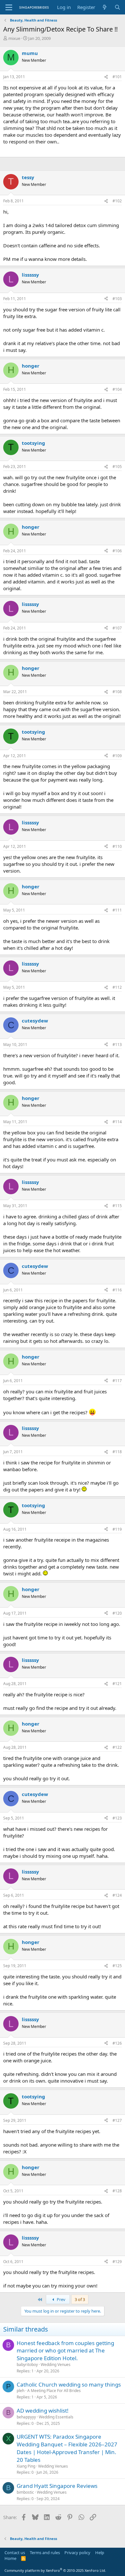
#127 (117, 2120)
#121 (117, 1684)
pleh (21, 2391)
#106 (117, 551)
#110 (117, 846)
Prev (61, 2299)
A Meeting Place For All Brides (54, 2391)
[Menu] (9, 7)
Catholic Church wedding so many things (69, 2384)
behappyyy (26, 2417)
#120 (117, 1613)
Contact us (15, 2553)
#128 (117, 2191)
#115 (117, 1206)
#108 (117, 692)
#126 (117, 2043)
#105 (117, 467)
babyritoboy (27, 2365)
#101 (117, 77)
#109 (117, 756)
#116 (117, 1290)
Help (100, 2553)
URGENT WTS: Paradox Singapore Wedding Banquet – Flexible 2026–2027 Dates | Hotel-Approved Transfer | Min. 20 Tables (67, 2448)
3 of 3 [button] (80, 2299)
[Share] (106, 77)
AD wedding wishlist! (43, 2411)
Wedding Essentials (56, 2417)
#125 (117, 1966)
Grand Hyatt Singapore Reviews (57, 2486)
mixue (14, 38)
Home (10, 2558)
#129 (117, 2262)
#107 (117, 628)
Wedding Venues (56, 2365)
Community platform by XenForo (55, 2570)
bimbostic (25, 2492)
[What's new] (105, 7)
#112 (117, 987)
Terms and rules (45, 2553)
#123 (117, 1818)
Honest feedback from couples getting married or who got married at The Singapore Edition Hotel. (65, 2351)
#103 (117, 299)
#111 (117, 910)
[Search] (117, 7)
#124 (117, 1895)
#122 (117, 1747)
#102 (117, 201)
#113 (117, 1045)
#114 (117, 1122)
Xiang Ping (26, 2466)
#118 (117, 1452)
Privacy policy (77, 2553)
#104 (117, 389)
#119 (117, 1529)
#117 (117, 1381)
